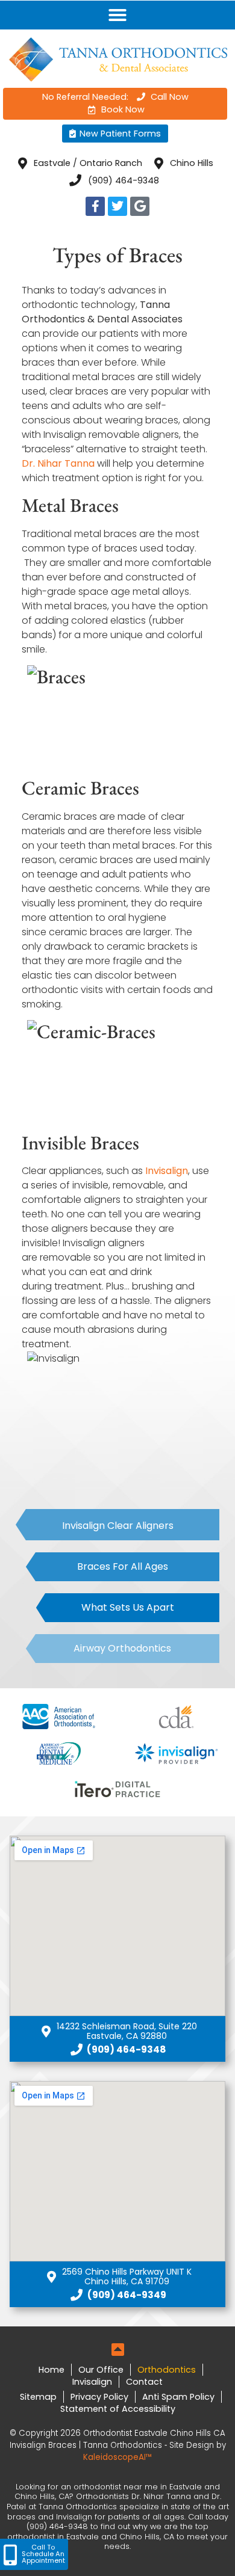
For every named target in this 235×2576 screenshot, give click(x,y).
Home (52, 2370)
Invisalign (167, 1171)
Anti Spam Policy (178, 2397)
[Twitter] (117, 206)
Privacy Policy (99, 2397)
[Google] (140, 206)
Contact (144, 2382)
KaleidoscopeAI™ (117, 2457)
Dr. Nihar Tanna (58, 463)
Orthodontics (167, 2370)
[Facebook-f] (95, 206)
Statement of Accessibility (118, 2409)
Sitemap (38, 2397)
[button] (117, 15)
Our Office (101, 2370)
